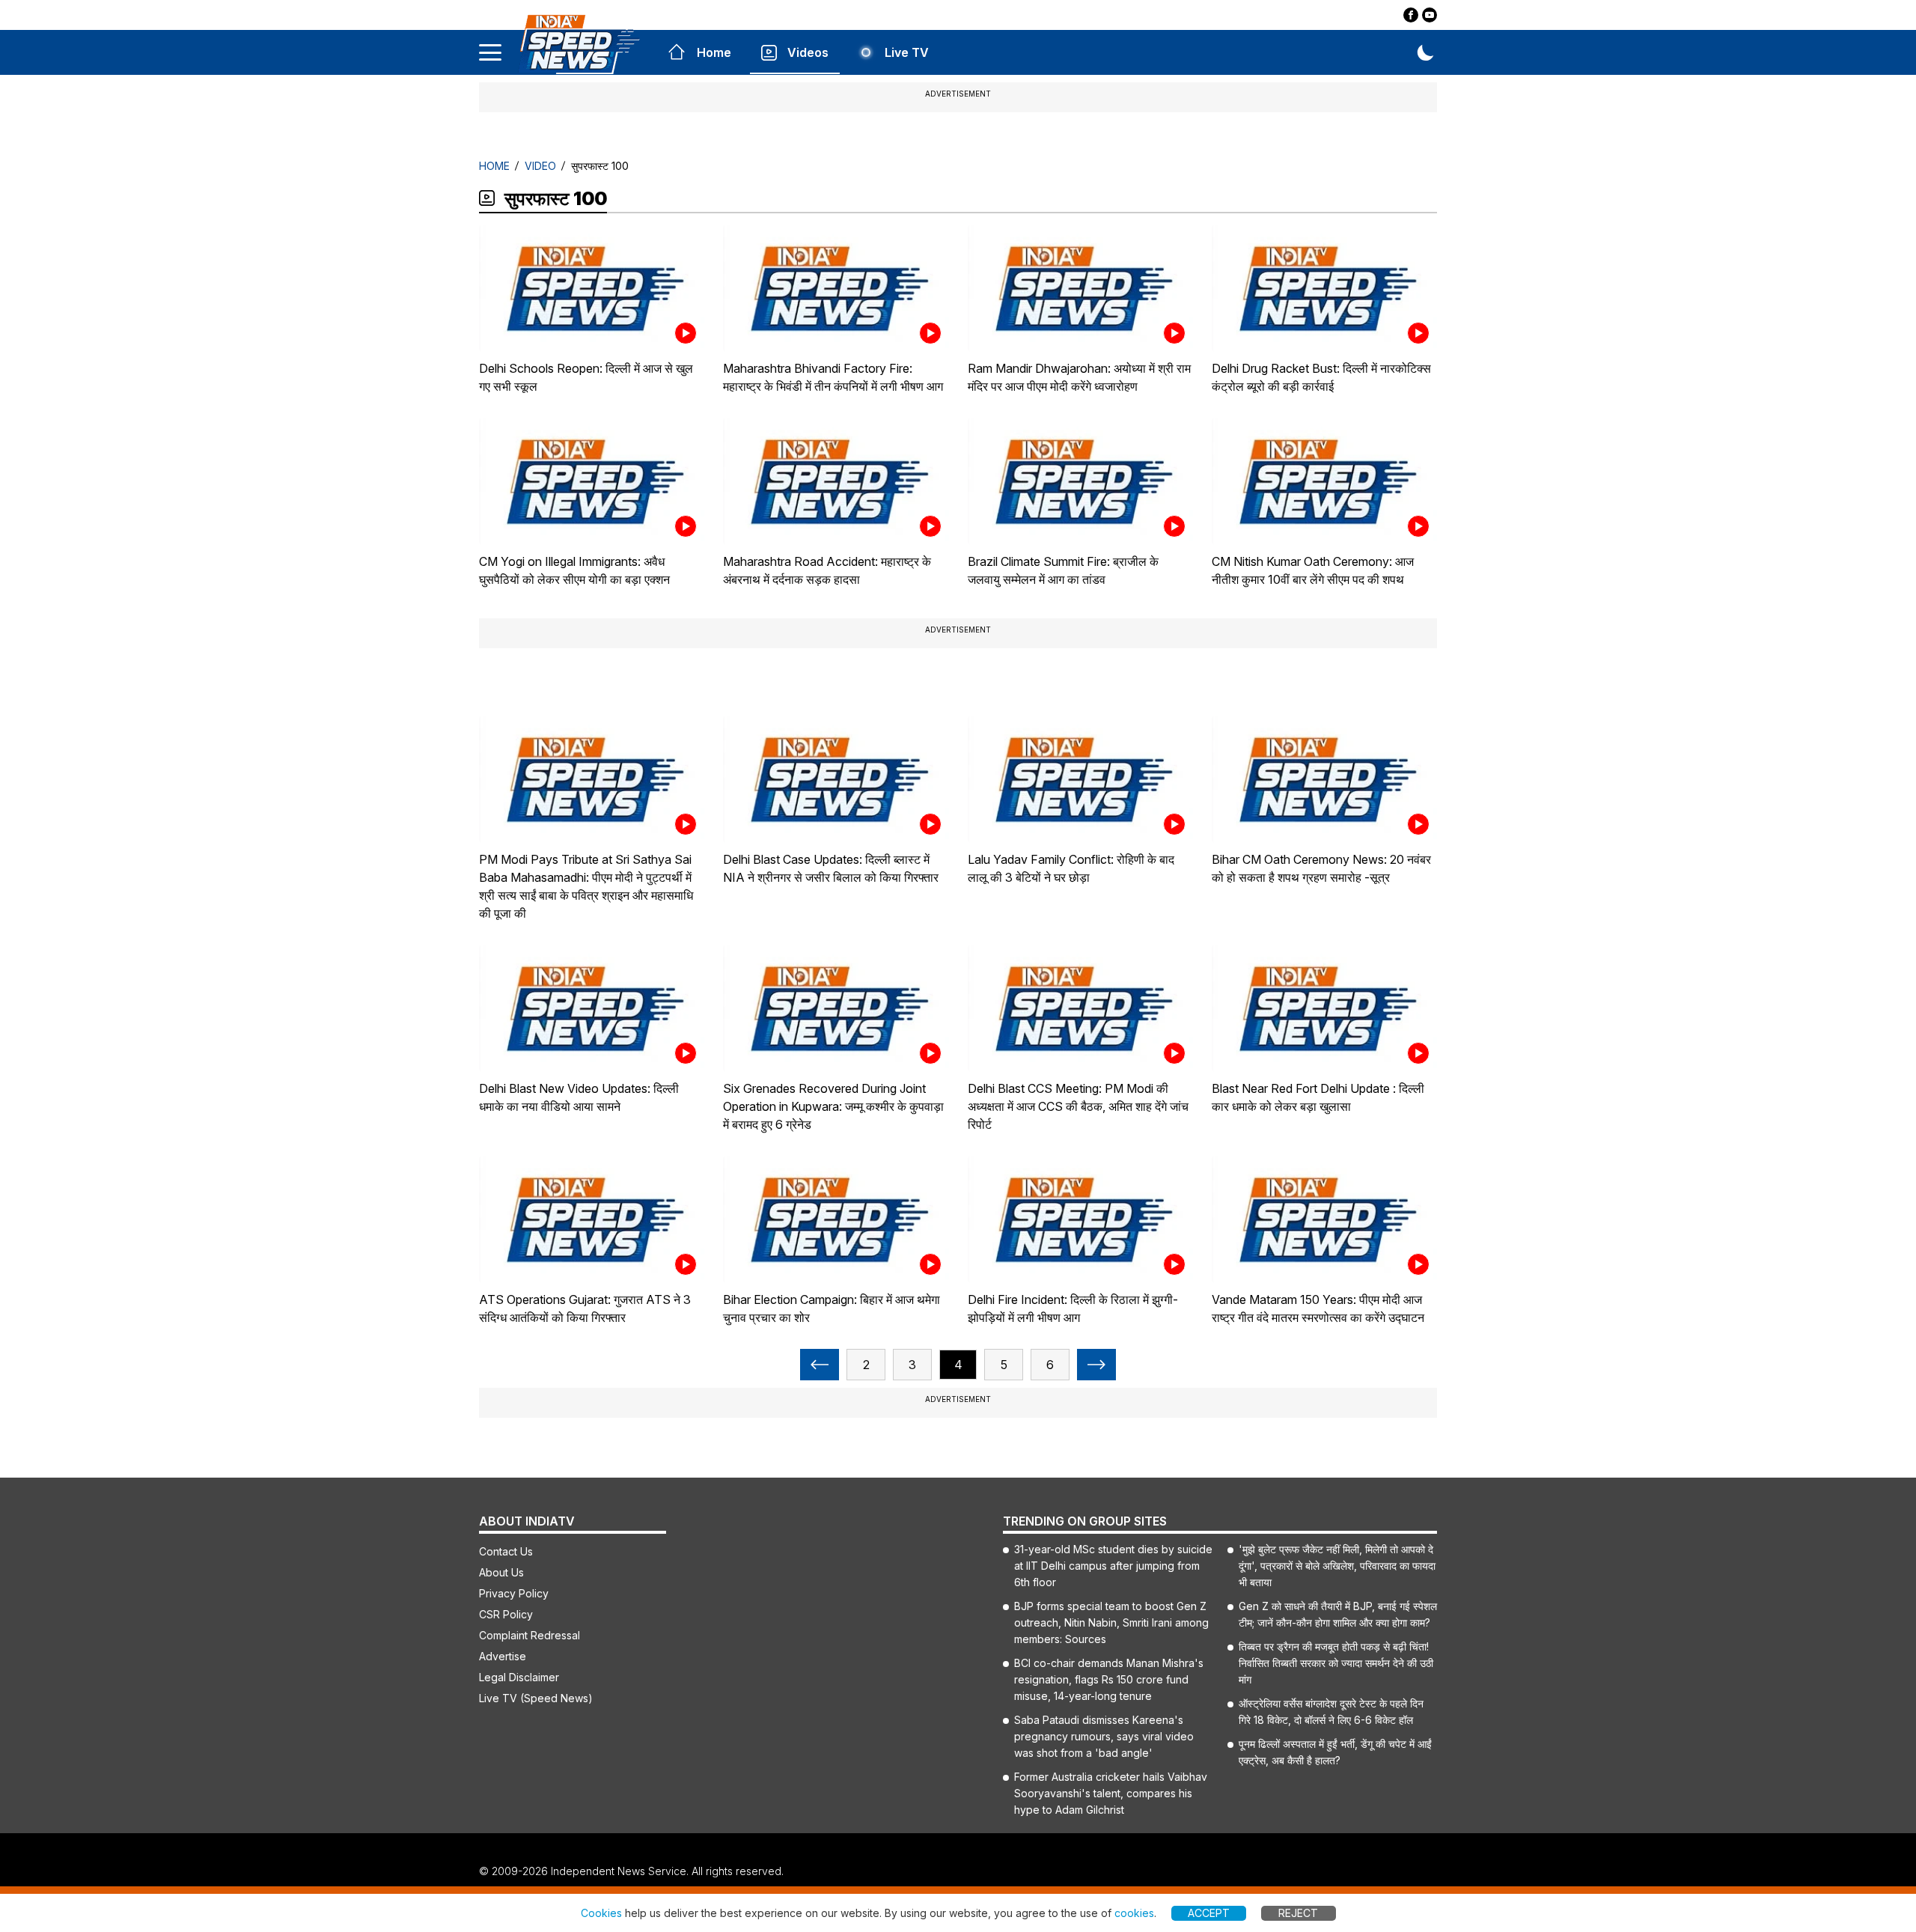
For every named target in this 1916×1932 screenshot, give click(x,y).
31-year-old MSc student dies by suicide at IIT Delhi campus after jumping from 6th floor (1113, 1566)
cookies (1134, 1913)
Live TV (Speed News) (536, 1698)
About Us (501, 1572)
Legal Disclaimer (519, 1677)
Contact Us (506, 1551)
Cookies (601, 1913)
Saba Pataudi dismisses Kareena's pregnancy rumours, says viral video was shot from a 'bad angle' (1104, 1736)
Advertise (503, 1656)
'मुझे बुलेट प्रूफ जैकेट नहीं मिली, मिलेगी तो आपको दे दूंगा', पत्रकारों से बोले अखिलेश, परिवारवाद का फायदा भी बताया (1337, 1566)
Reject (1298, 1913)
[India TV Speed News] (579, 44)
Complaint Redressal (530, 1635)
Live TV (907, 52)
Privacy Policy (514, 1593)
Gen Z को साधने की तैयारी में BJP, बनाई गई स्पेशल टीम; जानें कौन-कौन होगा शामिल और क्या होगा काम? (1338, 1614)
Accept (1209, 1913)
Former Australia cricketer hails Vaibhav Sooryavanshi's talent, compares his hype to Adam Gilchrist (1111, 1793)
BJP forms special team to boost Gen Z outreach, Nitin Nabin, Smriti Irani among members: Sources (1111, 1622)
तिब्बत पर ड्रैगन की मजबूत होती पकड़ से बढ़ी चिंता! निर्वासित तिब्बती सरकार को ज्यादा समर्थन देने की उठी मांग (1336, 1663)
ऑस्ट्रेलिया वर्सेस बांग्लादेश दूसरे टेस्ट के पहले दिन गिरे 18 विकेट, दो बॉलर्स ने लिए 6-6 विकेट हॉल (1331, 1712)
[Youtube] (1430, 15)
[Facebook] (1411, 15)
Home (714, 52)
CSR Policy (506, 1614)
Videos (808, 52)
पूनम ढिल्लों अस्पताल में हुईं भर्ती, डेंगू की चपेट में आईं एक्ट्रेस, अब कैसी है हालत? (1335, 1752)
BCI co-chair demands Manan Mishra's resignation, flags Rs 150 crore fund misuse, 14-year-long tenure (1109, 1679)
